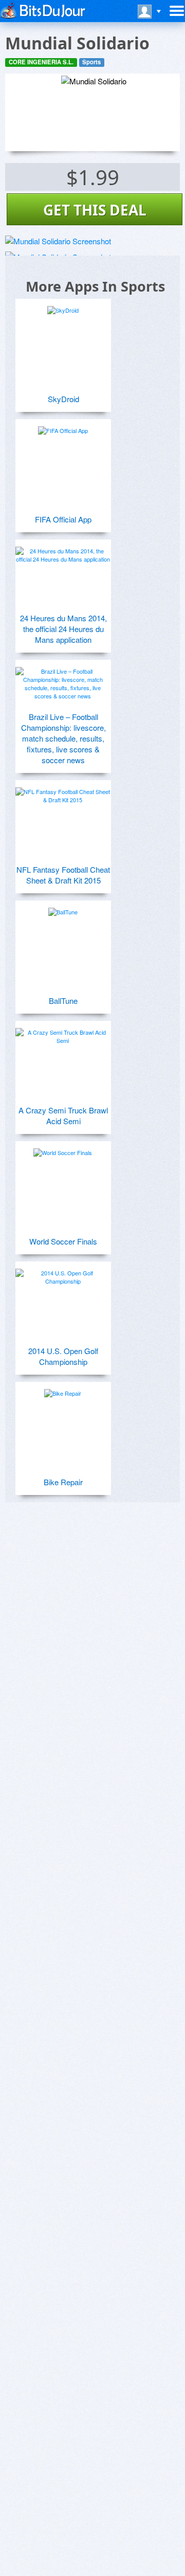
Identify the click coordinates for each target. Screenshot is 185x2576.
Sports (91, 62)
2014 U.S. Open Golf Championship (63, 1356)
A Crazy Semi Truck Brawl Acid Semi (63, 1115)
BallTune (63, 1001)
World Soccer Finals (63, 1241)
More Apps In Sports (95, 286)
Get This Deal (95, 210)
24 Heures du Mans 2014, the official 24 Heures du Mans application (63, 629)
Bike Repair (63, 1482)
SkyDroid (63, 399)
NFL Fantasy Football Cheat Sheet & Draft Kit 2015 (63, 875)
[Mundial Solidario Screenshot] (58, 241)
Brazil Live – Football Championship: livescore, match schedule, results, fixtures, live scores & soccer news (63, 738)
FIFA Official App (63, 519)
